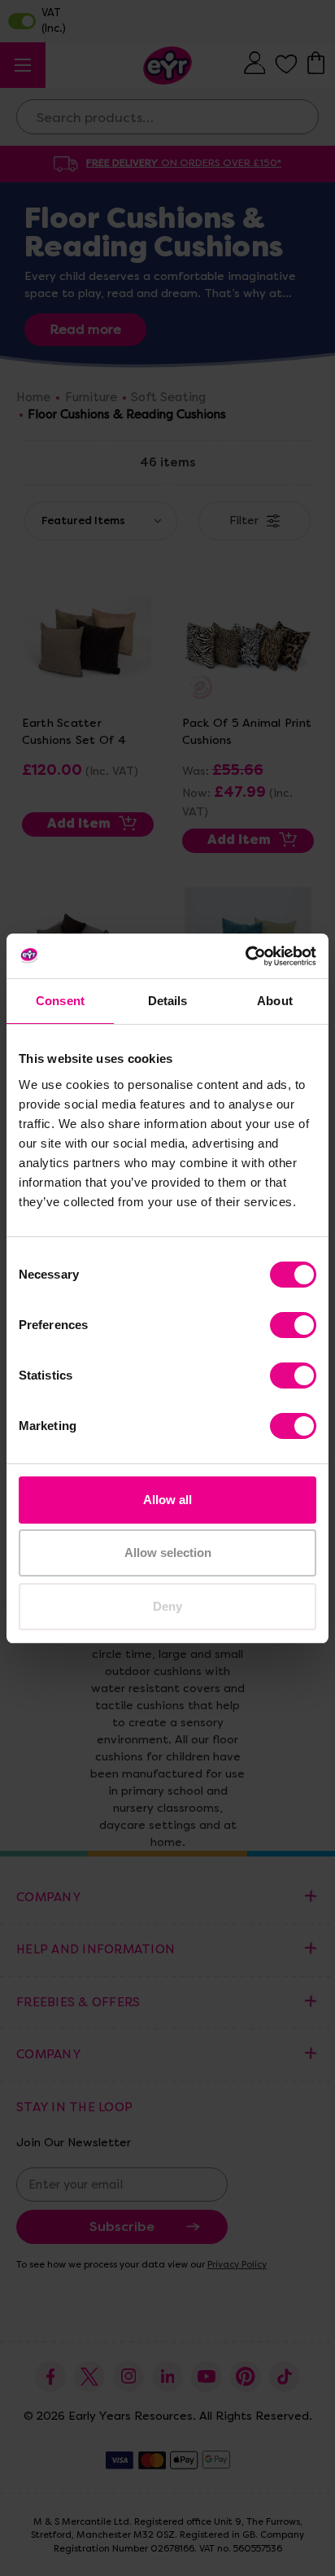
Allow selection (168, 1553)
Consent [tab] (60, 1001)
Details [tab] (168, 1001)
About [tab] (275, 1001)
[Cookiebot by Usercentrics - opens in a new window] (245, 956)
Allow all (167, 1500)
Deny (167, 1606)
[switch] (293, 1325)
